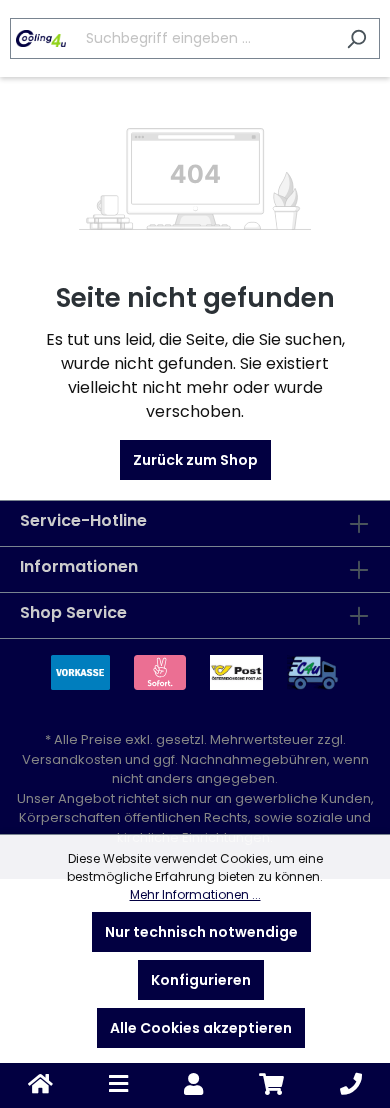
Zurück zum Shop (195, 460)
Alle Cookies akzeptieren (201, 1028)
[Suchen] (356, 38)
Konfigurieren (201, 980)
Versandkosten (72, 759)
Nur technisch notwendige (201, 932)
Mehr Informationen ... (195, 894)
